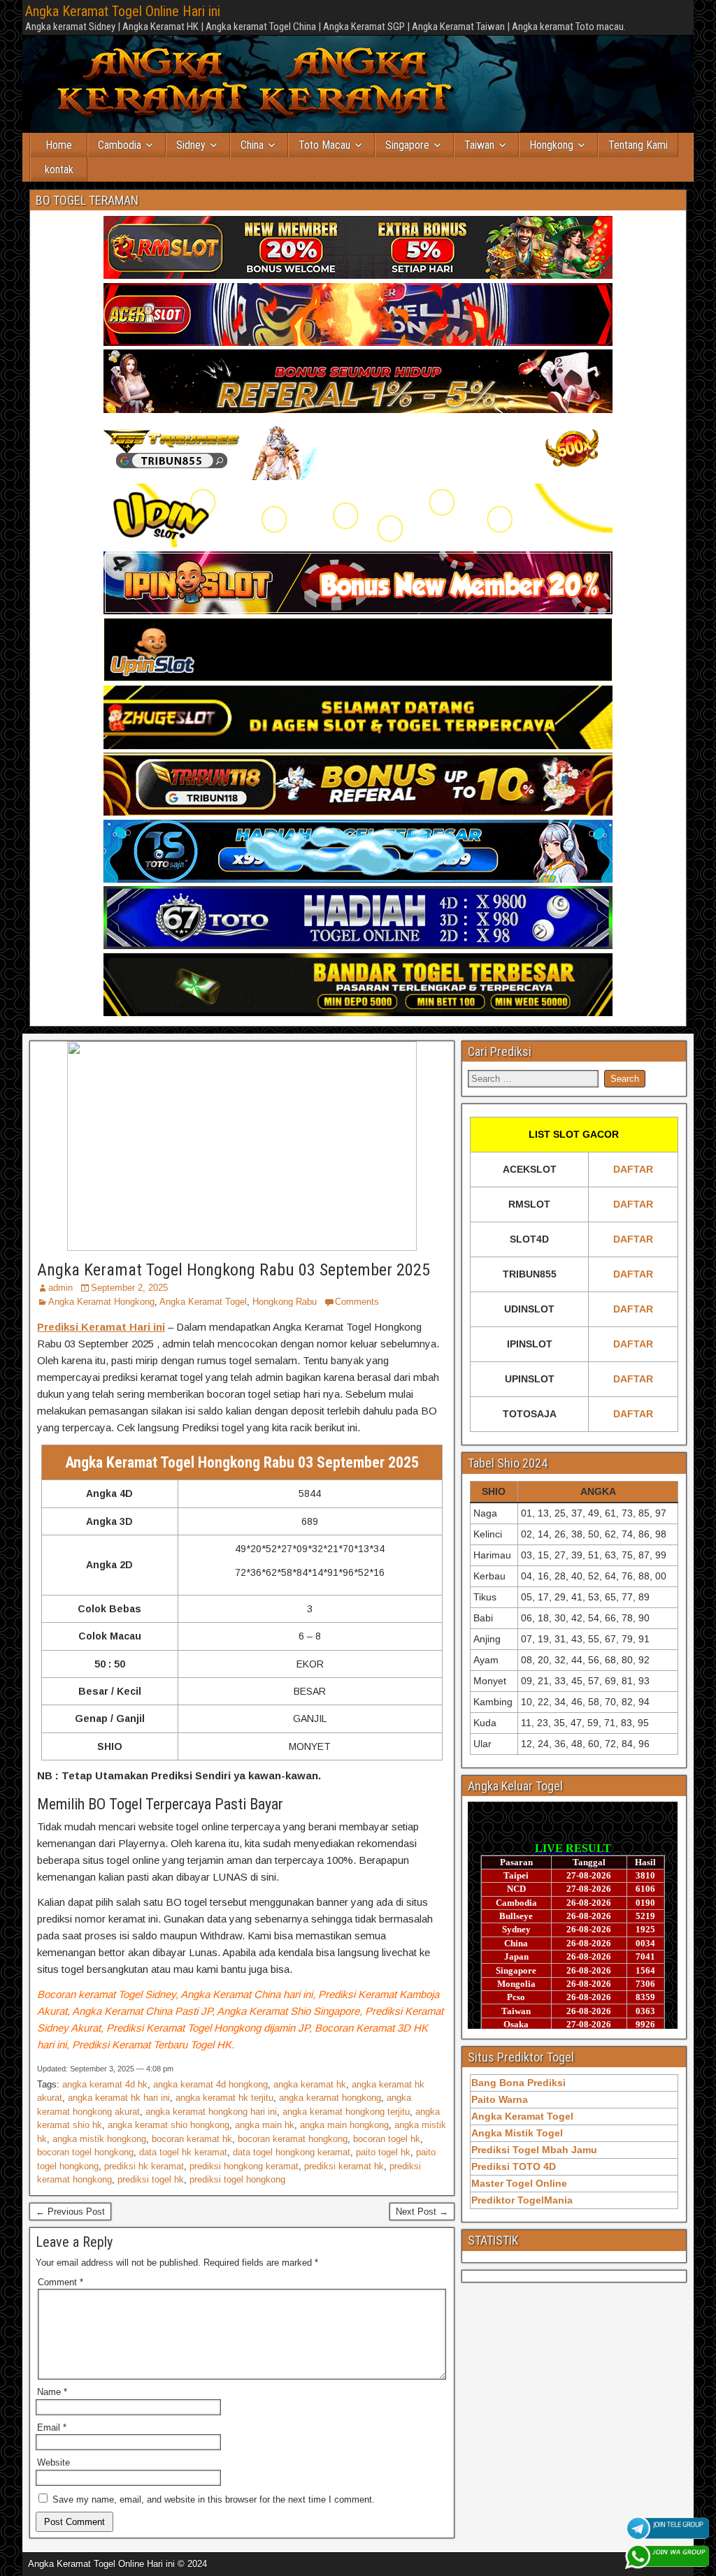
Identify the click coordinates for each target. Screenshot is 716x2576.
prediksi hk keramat (144, 2166)
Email (52, 2427)
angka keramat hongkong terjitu (346, 2112)
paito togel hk (383, 2152)
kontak (59, 169)
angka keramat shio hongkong (169, 2125)
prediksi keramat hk (344, 2166)
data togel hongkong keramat (292, 2152)
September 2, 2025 (129, 1288)
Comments (357, 1302)
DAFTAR (633, 1169)
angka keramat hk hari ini (119, 2098)
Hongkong (551, 145)
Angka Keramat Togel (203, 1302)
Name (52, 2392)
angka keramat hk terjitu (224, 2098)
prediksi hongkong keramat (244, 2166)
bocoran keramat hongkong (293, 2139)
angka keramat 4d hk (105, 2084)
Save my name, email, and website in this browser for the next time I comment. (214, 2499)
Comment (60, 2282)
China (252, 145)
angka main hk (265, 2125)
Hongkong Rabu (285, 1302)
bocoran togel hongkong (85, 2152)
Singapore (407, 145)
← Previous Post (70, 2212)
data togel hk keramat (183, 2152)
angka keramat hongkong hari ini (211, 2112)
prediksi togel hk (151, 2179)
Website (53, 2462)
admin (60, 1288)
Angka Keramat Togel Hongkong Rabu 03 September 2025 (234, 1270)
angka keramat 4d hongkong (210, 2084)
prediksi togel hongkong (237, 2179)
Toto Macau (324, 145)
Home (59, 145)
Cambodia (120, 145)
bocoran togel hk (387, 2139)
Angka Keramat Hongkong (101, 1302)
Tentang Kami (638, 145)
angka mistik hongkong (99, 2139)
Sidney (191, 145)
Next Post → (422, 2212)
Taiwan (479, 145)
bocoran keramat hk (192, 2139)
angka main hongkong (344, 2125)
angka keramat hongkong (330, 2098)
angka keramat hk (310, 2084)
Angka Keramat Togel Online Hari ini (123, 11)
